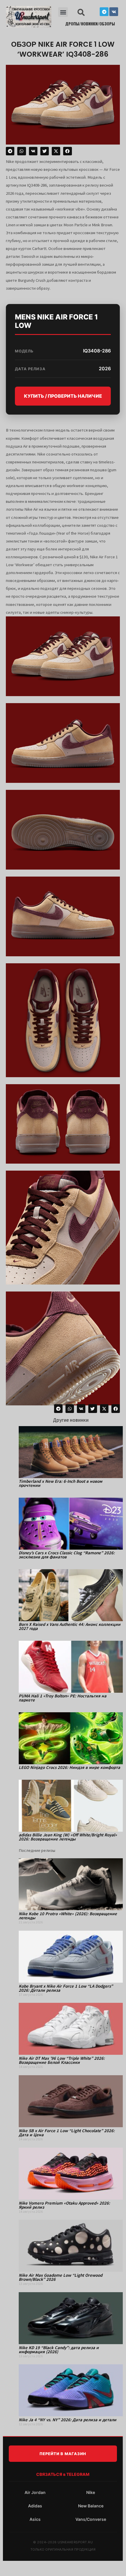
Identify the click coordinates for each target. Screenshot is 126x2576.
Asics (35, 2519)
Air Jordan (35, 2492)
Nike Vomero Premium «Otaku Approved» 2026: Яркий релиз (64, 2205)
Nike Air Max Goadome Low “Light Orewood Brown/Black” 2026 (61, 2277)
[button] (63, 12)
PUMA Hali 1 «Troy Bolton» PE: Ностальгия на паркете (63, 1698)
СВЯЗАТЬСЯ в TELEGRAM (63, 2474)
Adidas (35, 2506)
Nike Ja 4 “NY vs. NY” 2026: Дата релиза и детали (68, 2420)
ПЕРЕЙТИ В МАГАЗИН (63, 2454)
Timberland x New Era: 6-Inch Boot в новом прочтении (61, 1483)
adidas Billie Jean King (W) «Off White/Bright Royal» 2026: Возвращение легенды (68, 1837)
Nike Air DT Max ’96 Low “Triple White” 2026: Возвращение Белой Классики (62, 2060)
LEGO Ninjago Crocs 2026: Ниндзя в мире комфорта (69, 1767)
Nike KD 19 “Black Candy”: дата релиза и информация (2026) (59, 2350)
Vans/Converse (91, 2519)
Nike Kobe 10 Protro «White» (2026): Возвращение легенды (68, 1916)
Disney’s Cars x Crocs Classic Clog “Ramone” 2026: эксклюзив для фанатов (67, 1555)
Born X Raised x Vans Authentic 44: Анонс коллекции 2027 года (70, 1626)
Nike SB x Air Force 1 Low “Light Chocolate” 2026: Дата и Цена (67, 2133)
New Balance (91, 2506)
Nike (91, 2492)
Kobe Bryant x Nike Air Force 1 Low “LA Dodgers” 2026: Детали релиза (66, 1988)
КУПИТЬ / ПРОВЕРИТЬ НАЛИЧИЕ (63, 396)
